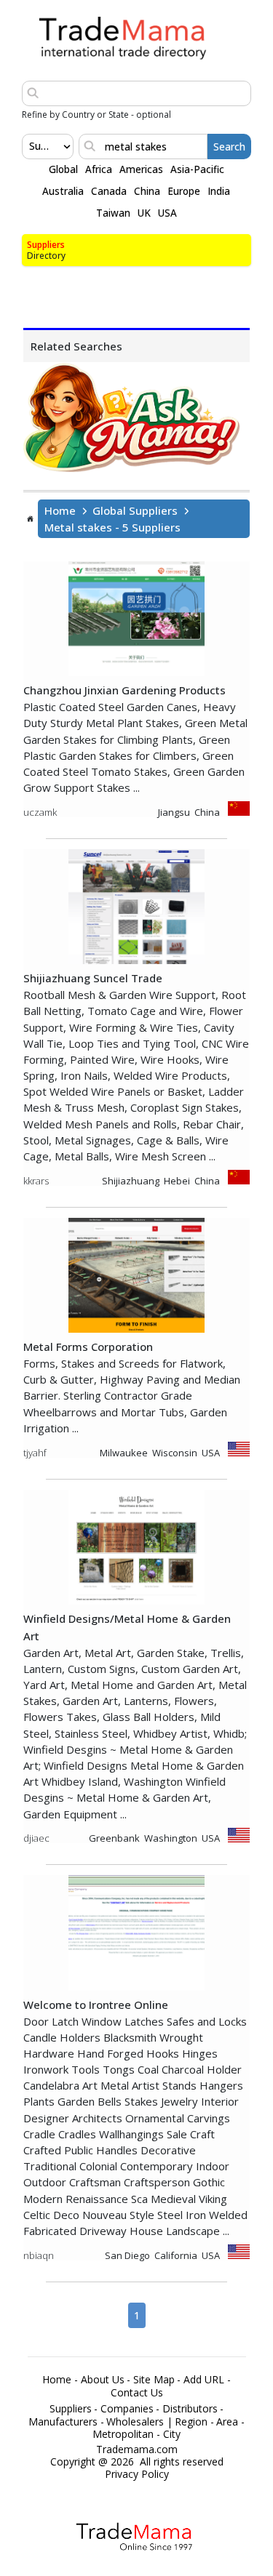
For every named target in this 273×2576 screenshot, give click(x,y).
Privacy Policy (137, 2474)
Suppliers (46, 245)
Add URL (204, 2380)
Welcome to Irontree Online (96, 2005)
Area (227, 2422)
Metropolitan (123, 2434)
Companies (127, 2409)
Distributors (190, 2409)
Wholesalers (135, 2422)
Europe (184, 191)
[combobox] (31, 146)
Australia (63, 191)
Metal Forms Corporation (88, 1347)
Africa (99, 169)
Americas (141, 169)
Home (60, 510)
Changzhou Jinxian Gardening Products (124, 690)
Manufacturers (63, 2422)
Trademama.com (137, 2449)
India (219, 191)
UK (144, 213)
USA (167, 213)
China (147, 191)
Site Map (154, 2380)
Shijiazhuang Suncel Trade (93, 978)
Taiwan (113, 213)
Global (63, 169)
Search (229, 147)
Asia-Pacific (197, 169)
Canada (109, 191)
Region (191, 2422)
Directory (46, 256)
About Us (103, 2380)
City (172, 2434)
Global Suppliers (135, 510)
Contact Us (137, 2393)
